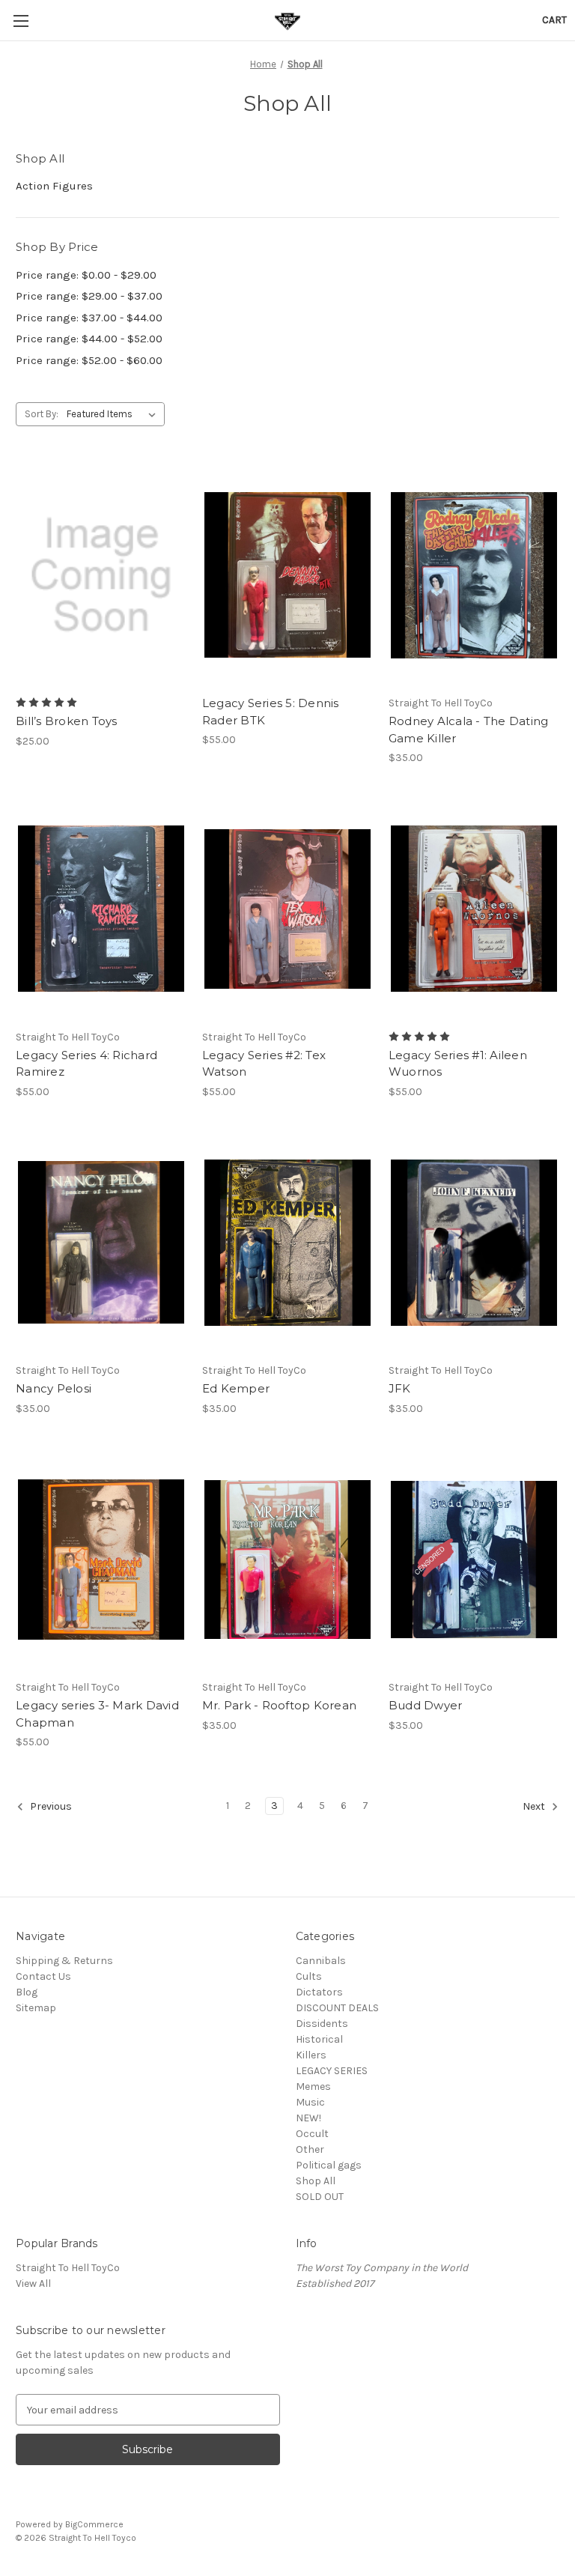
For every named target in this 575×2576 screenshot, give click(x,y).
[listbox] (114, 414)
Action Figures (54, 186)
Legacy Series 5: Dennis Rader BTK (271, 712)
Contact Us (43, 1976)
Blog (27, 1992)
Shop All (316, 2181)
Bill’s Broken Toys (67, 721)
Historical (319, 2039)
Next (535, 1806)
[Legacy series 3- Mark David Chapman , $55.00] (101, 1560)
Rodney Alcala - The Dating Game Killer (469, 730)
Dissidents (322, 2024)
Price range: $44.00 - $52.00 (89, 339)
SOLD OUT (320, 2197)
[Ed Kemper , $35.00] (287, 1243)
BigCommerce (94, 2524)
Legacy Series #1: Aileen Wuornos (458, 1064)
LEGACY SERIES (332, 2071)
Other (310, 2149)
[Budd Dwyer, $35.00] (474, 1560)
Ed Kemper (236, 1388)
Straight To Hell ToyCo (68, 2268)
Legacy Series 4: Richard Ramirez (86, 1064)
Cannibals (321, 1961)
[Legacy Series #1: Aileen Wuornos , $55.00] (474, 909)
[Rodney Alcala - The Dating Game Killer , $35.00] (474, 575)
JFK (400, 1388)
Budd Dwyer (426, 1705)
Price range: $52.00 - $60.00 (89, 360)
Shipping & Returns (64, 1961)
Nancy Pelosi (54, 1388)
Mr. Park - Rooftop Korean (279, 1705)
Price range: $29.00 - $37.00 (89, 296)
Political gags (329, 2165)
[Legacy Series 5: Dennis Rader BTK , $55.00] (287, 575)
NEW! (308, 2118)
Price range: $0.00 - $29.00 (86, 275)
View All (33, 2283)
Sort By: (42, 414)
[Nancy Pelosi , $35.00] (101, 1243)
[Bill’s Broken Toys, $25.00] (101, 575)
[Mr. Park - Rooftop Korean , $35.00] (287, 1560)
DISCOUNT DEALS (337, 2008)
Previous (50, 1806)
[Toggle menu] (21, 21)
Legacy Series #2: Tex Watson (264, 1064)
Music (310, 2102)
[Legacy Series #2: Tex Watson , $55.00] (287, 909)
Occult (312, 2134)
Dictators (319, 1992)
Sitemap (36, 2008)
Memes (313, 2086)
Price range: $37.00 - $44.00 (89, 318)
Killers (311, 2055)
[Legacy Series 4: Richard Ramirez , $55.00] (101, 909)
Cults (309, 1976)
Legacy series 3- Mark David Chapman (97, 1714)
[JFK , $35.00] (474, 1243)
